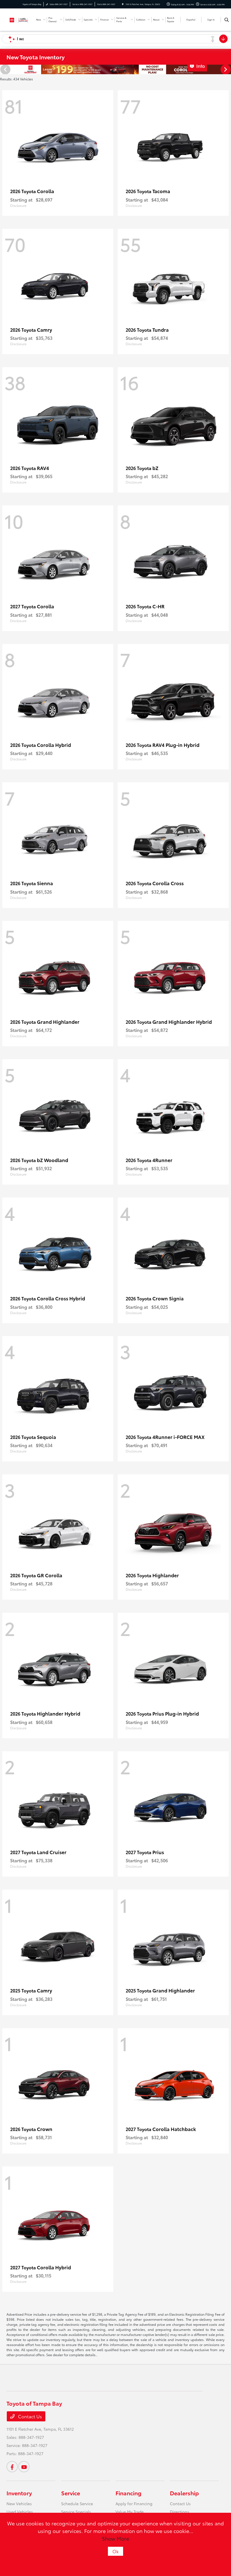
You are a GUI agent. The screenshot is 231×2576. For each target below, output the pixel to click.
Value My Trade (130, 2512)
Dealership (184, 2493)
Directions (180, 2512)
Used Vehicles (20, 2512)
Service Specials (76, 2512)
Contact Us (29, 2416)
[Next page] (226, 69)
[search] (227, 20)
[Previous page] (5, 69)
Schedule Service (77, 2503)
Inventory (19, 2493)
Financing (128, 2493)
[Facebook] (12, 2467)
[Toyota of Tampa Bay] (19, 19)
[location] (123, 4)
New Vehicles (19, 2503)
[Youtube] (24, 2467)
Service (71, 2493)
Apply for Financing (134, 2503)
